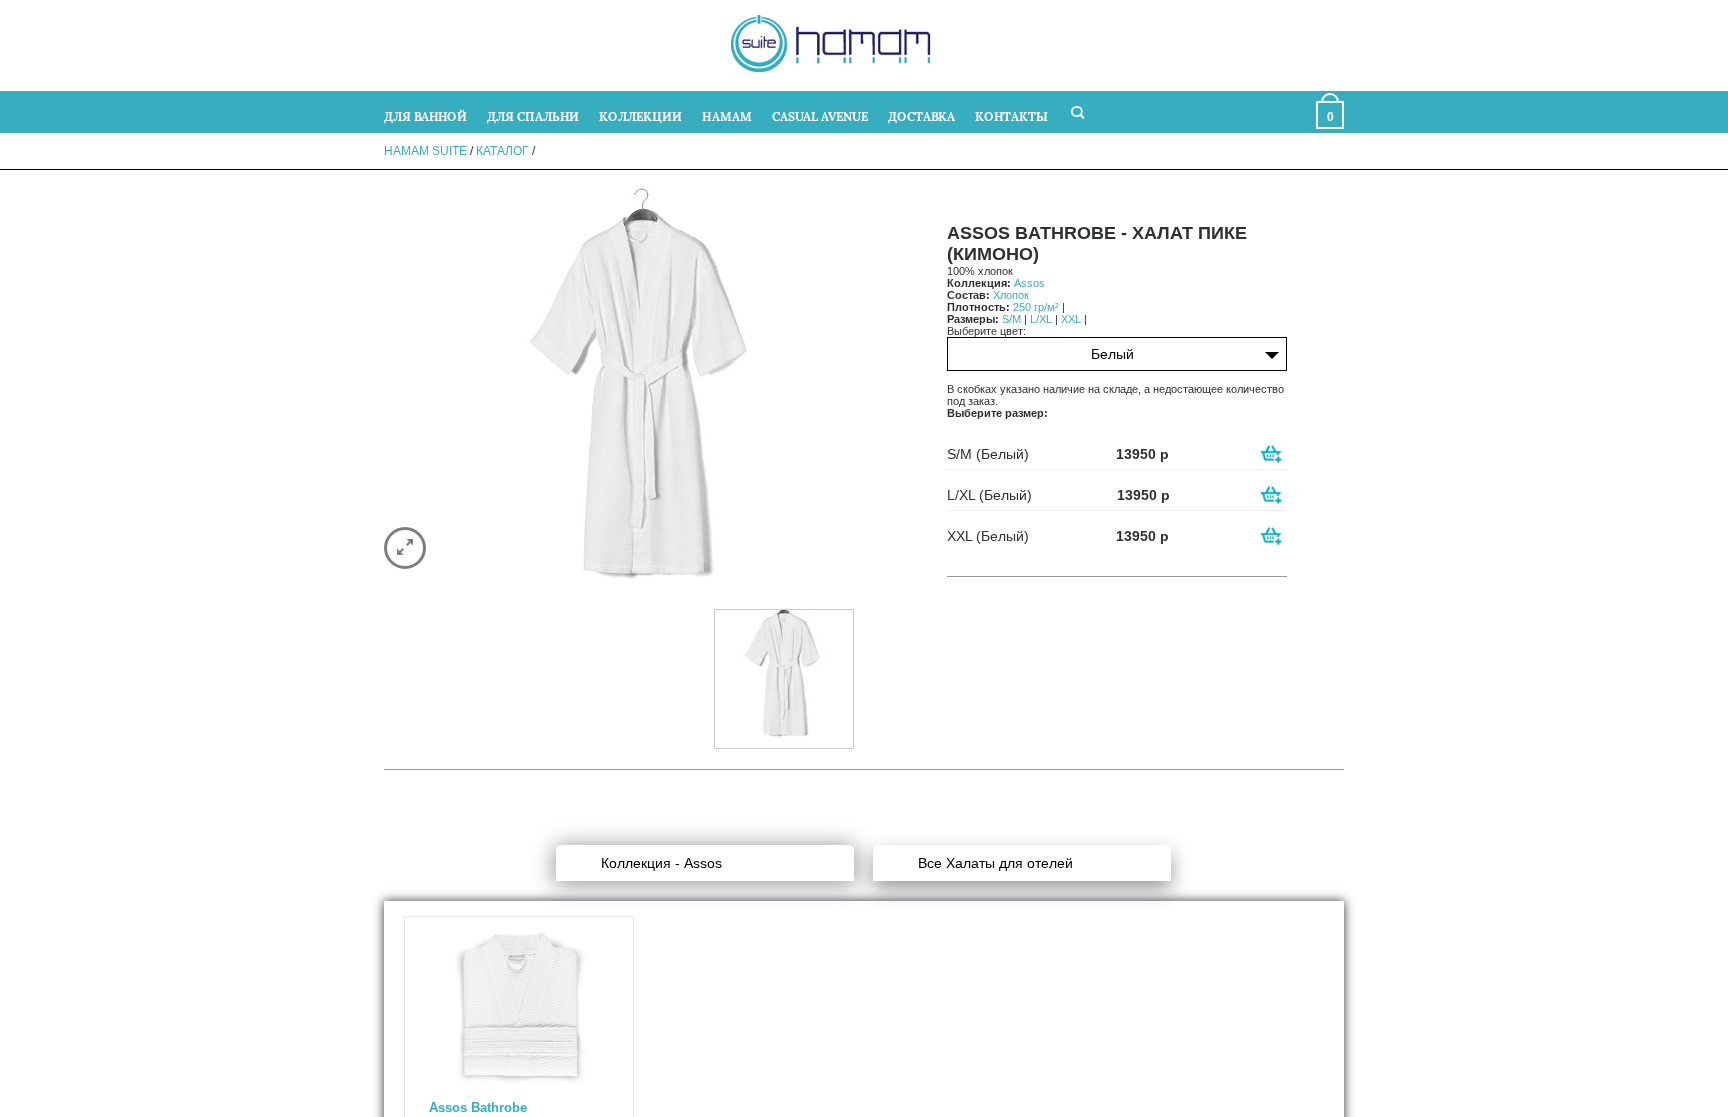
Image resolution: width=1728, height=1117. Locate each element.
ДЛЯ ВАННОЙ (425, 115)
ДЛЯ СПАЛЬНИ (533, 115)
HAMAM (727, 115)
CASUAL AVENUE (820, 115)
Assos (1029, 283)
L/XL (1041, 319)
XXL (1071, 319)
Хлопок (1011, 295)
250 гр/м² (1036, 307)
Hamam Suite (425, 151)
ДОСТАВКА (921, 115)
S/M (1011, 319)
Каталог (502, 151)
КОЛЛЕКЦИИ (640, 115)
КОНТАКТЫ (1011, 115)
